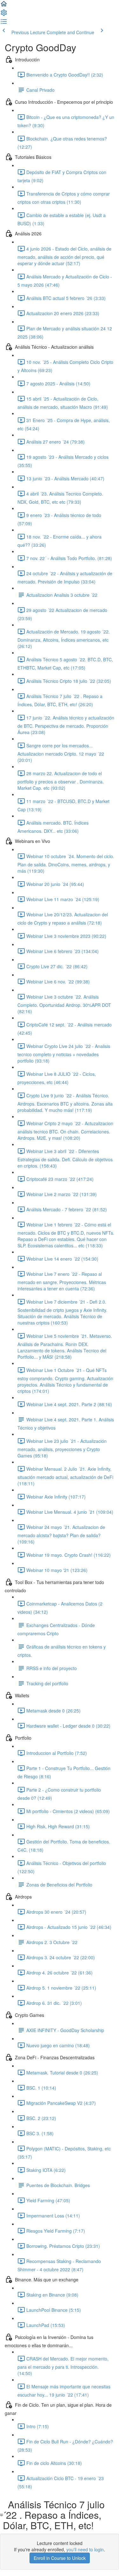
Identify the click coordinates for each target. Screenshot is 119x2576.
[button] (4, 6)
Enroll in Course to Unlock (60, 2558)
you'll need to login (85, 2549)
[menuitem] (4, 15)
